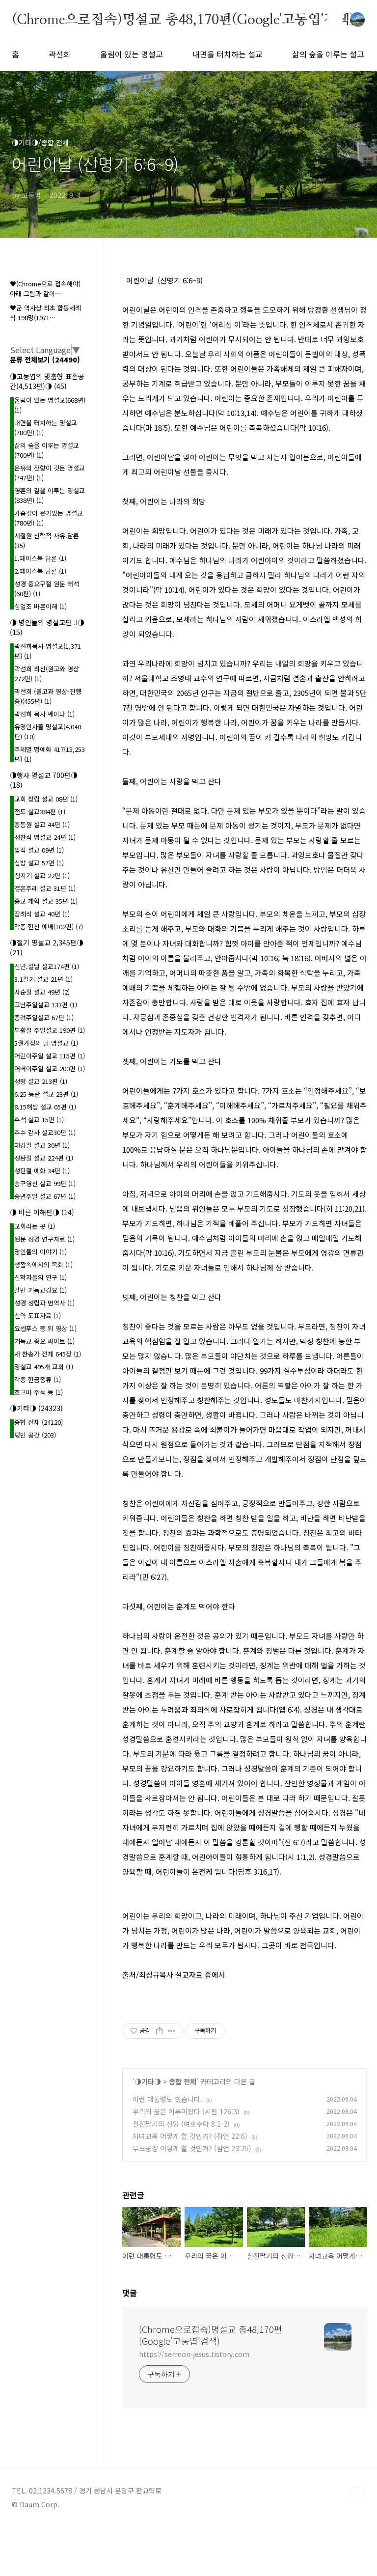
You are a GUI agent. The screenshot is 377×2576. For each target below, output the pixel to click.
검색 (335, 20)
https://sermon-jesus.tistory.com (194, 2354)
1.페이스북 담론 (40, 558)
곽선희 (60, 54)
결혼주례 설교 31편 (45, 888)
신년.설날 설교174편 (47, 966)
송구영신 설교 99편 (45, 1183)
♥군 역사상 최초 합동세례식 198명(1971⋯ (45, 313)
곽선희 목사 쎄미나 (44, 714)
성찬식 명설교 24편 (45, 837)
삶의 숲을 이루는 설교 (328, 54)
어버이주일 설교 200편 (50, 1068)
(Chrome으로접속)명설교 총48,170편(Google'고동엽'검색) (183, 19)
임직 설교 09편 (39, 850)
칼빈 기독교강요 (40, 1290)
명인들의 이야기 (40, 1252)
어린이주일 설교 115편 (50, 1056)
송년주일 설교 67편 (45, 1196)
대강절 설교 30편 (42, 1145)
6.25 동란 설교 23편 (46, 1094)
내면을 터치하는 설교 (228, 54)
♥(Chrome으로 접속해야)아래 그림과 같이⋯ (45, 289)
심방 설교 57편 (39, 863)
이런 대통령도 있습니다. (167, 2099)
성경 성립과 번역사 (44, 1303)
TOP (357, 2494)
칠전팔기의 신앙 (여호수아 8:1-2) (181, 2124)
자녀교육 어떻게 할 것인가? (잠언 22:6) (190, 2136)
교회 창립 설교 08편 (46, 799)
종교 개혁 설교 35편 (46, 901)
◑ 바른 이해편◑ (42, 1212)
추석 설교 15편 (39, 1120)
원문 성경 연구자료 (44, 1239)
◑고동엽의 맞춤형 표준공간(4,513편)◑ (47, 381)
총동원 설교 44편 (42, 824)
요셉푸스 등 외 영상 (45, 1328)
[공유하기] (159, 2031)
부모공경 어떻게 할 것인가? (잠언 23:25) (192, 2148)
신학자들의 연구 (40, 1277)
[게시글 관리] (172, 2031)
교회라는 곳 (35, 1226)
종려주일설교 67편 (44, 1017)
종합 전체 (183, 2081)
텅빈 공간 (35, 1435)
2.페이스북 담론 (40, 571)
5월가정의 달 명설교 (46, 1043)
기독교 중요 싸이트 (44, 1341)
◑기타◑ (148, 2081)
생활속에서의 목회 (43, 1264)
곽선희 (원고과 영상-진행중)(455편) (48, 696)
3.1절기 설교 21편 (43, 979)
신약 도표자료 (38, 1316)
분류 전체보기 (45, 360)
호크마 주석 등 (39, 1392)
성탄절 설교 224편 (44, 1158)
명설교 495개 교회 (44, 1367)
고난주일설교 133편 (46, 1005)
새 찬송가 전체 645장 (48, 1354)
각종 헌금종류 (38, 1379)
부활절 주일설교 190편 (50, 1030)
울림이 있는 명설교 (132, 54)
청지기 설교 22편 (42, 875)
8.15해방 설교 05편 (45, 1107)
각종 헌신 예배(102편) (49, 927)
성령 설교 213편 (41, 1081)
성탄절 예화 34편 (42, 1171)
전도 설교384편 (40, 812)
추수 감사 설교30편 (45, 1132)
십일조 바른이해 (40, 606)
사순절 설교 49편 (42, 992)
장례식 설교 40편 (42, 914)
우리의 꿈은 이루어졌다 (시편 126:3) (186, 2111)
